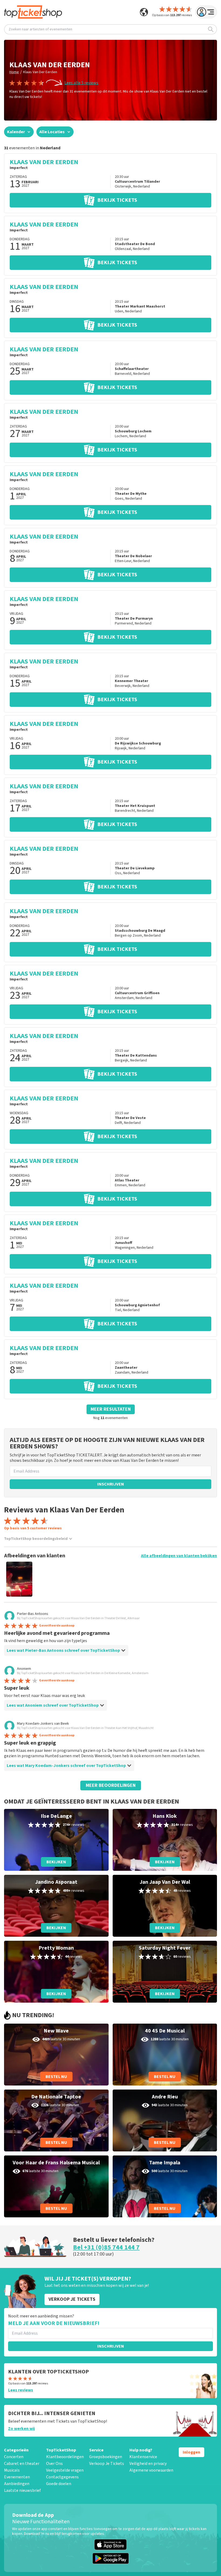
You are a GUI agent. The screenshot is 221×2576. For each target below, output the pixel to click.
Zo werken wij (21, 2429)
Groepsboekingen (106, 2457)
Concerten (14, 2457)
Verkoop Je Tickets (107, 2464)
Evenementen (17, 2477)
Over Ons (54, 2464)
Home (14, 72)
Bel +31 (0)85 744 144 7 (106, 2247)
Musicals (12, 2470)
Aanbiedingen (17, 2484)
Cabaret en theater (22, 2464)
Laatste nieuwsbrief (22, 2490)
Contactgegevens (62, 2477)
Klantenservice (143, 2457)
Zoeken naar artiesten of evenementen (40, 29)
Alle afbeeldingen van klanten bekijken (179, 1556)
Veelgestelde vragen (65, 2470)
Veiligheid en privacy (148, 2464)
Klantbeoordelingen (65, 2457)
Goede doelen (59, 2484)
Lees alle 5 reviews (81, 83)
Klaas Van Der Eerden (40, 72)
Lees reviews (21, 2390)
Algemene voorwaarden (151, 2470)
